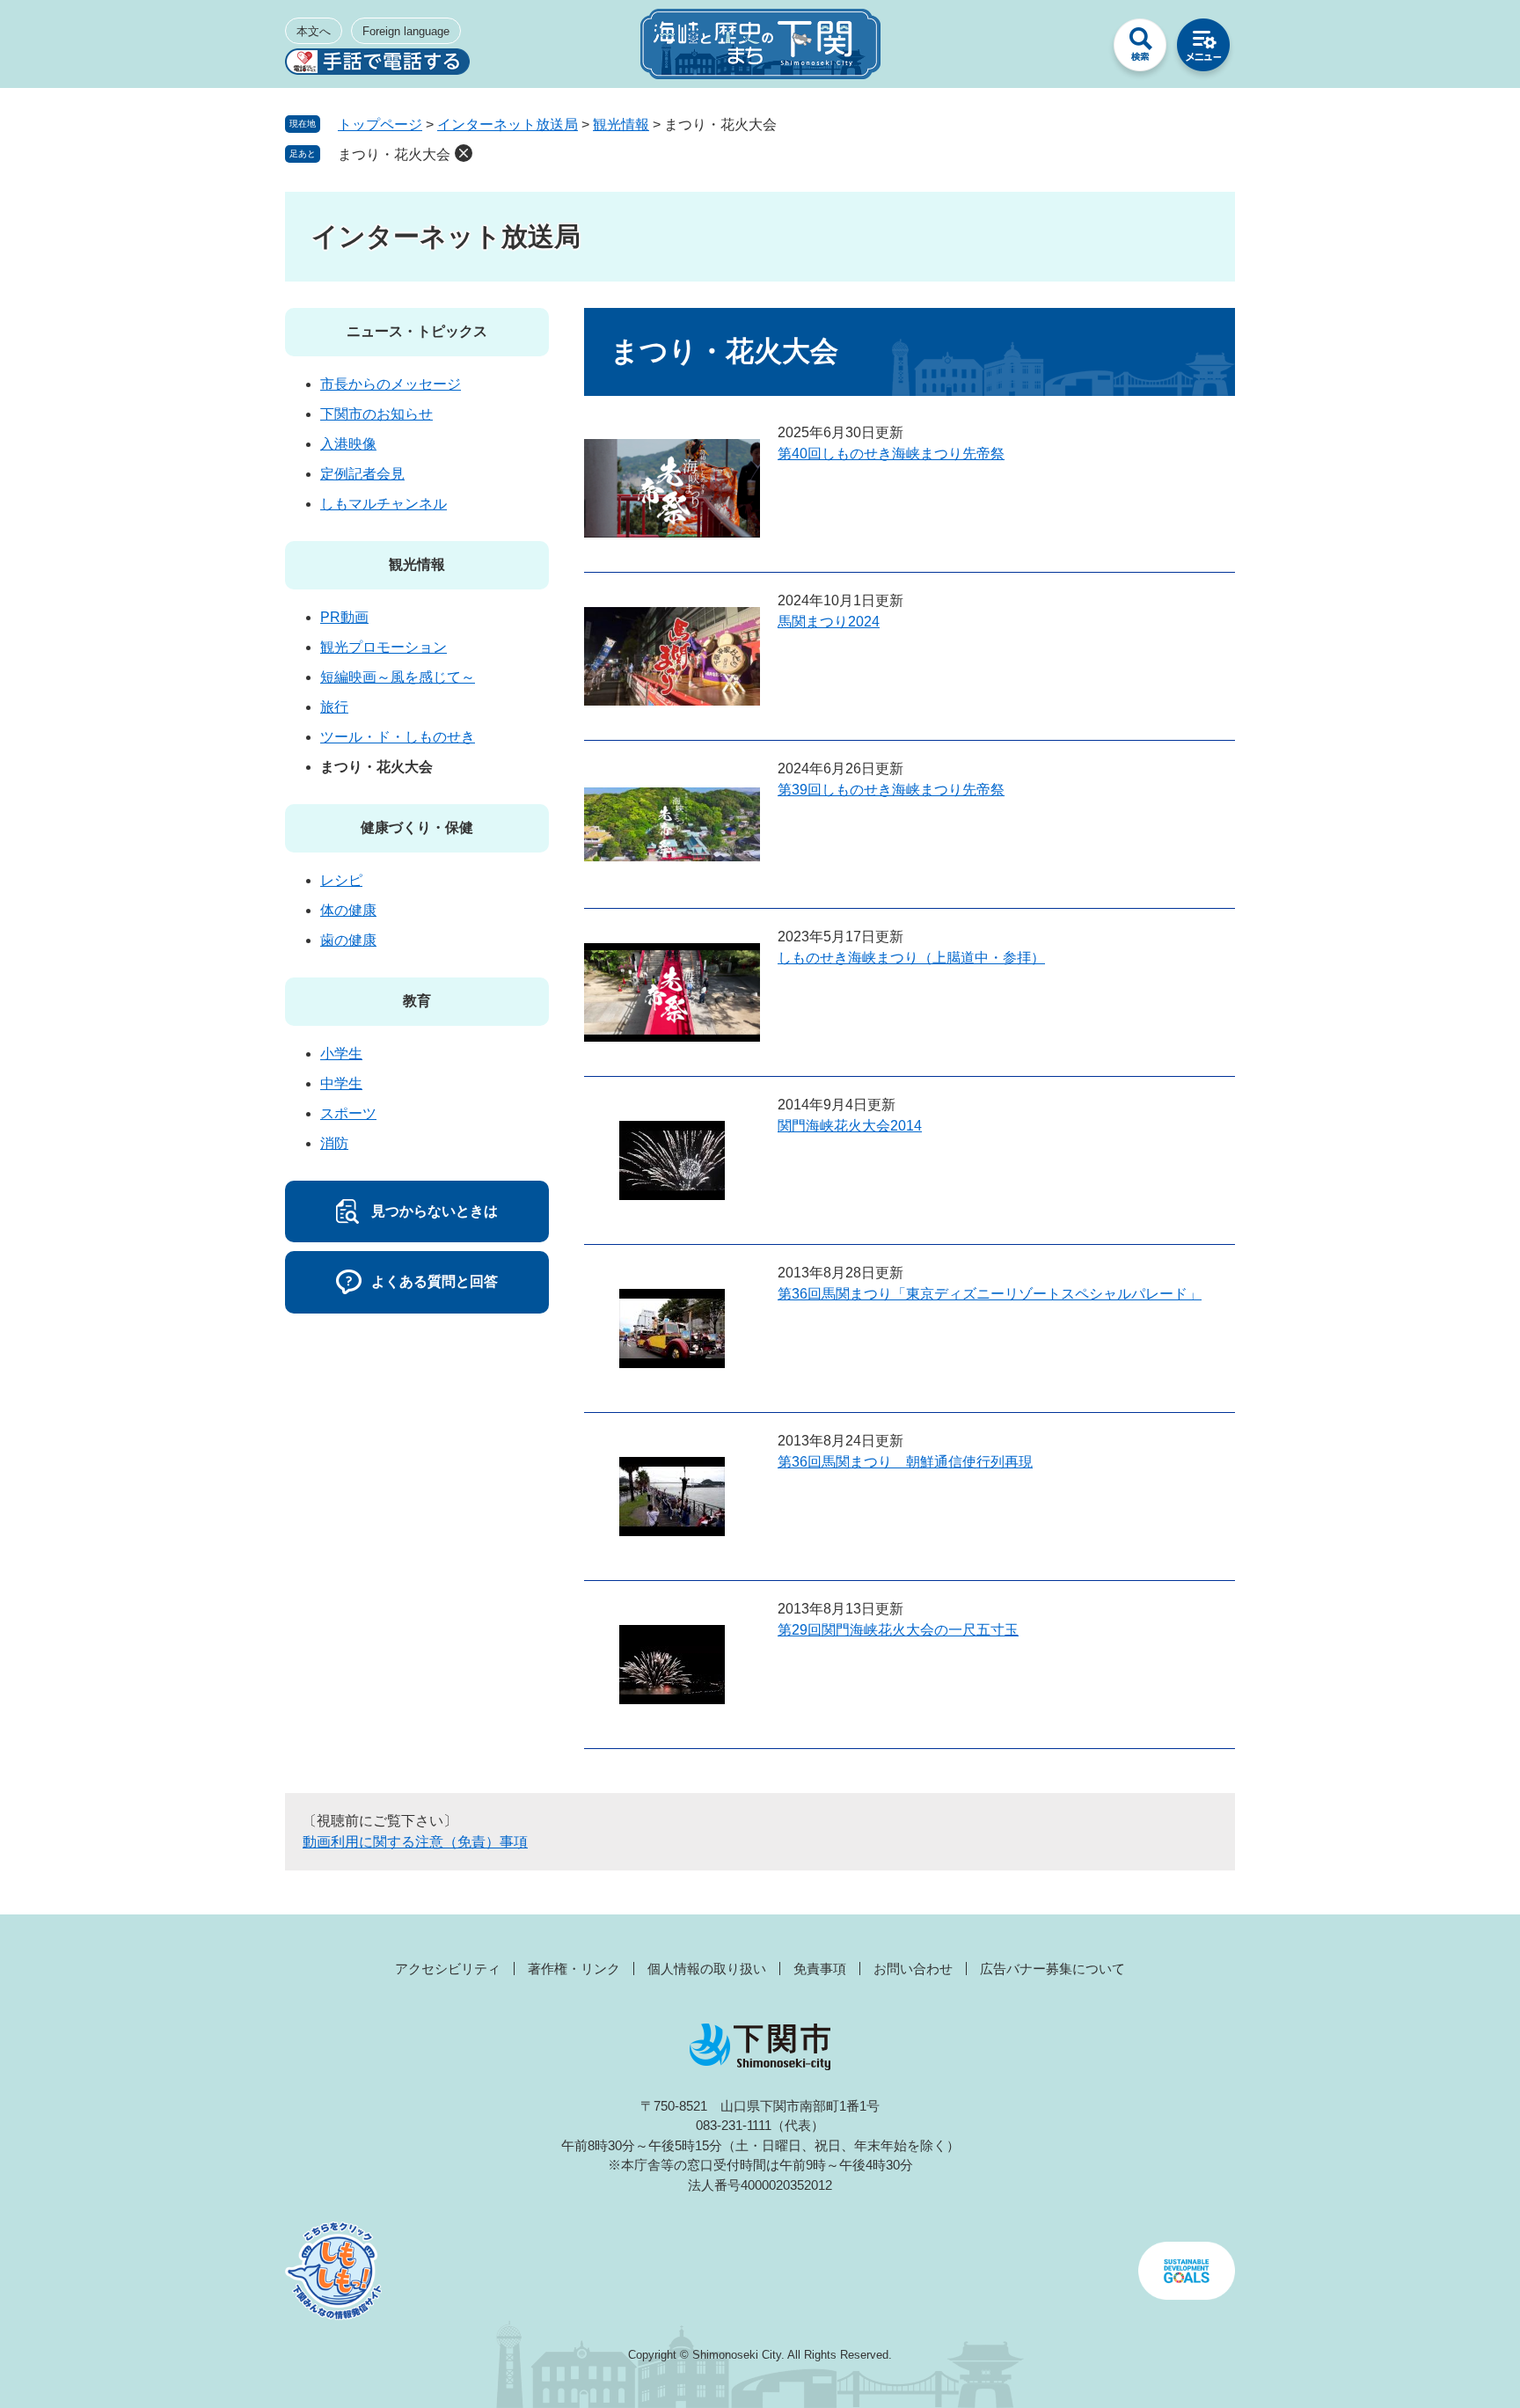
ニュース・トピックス (417, 331)
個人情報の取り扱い (707, 1969)
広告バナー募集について (1052, 1969)
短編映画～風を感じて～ (398, 677)
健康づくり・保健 (417, 827)
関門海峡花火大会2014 (850, 1126)
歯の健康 (348, 940)
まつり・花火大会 (394, 154)
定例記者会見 (362, 474)
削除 (464, 153)
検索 (1140, 49)
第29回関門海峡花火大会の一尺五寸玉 (898, 1630)
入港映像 (348, 444)
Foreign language (406, 31)
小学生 (341, 1054)
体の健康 (348, 910)
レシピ (341, 880)
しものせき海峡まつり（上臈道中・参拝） (911, 958)
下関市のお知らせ (376, 414)
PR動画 (344, 617)
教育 (417, 1001)
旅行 (334, 707)
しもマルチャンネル (384, 504)
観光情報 (621, 124)
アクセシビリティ (448, 1969)
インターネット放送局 (508, 124)
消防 (334, 1143)
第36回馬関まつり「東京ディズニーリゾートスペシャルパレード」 (990, 1294)
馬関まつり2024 (829, 622)
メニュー (1203, 49)
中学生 (341, 1083)
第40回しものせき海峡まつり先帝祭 (891, 454)
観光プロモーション (384, 647)
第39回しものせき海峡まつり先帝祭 (891, 790)
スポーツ (348, 1113)
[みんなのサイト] (1077, 49)
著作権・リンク (574, 1969)
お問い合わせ (913, 1969)
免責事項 (820, 1969)
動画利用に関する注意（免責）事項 (415, 1842)
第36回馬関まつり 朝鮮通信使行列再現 (905, 1462)
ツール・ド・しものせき (398, 737)
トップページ (380, 124)
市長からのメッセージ (391, 384)
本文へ (314, 31)
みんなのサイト (1077, 49)
